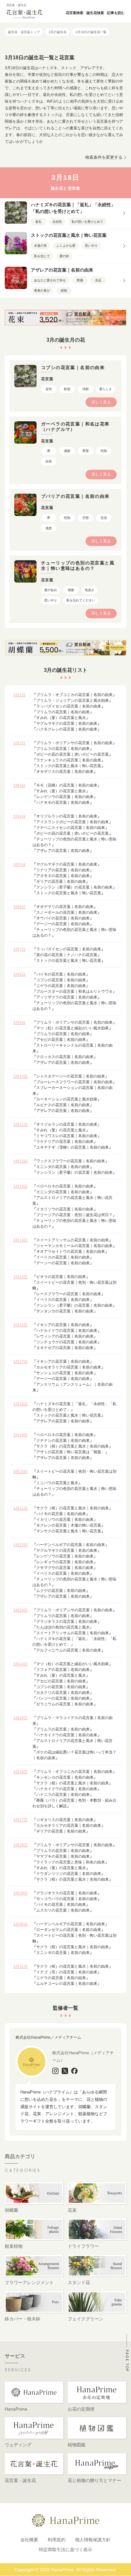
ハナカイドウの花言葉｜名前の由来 (67, 1331)
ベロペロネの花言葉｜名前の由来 (65, 1186)
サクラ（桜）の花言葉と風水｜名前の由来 (72, 1446)
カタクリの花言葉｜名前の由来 (63, 1693)
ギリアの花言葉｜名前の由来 (61, 882)
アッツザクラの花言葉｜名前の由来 (67, 997)
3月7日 (19, 949)
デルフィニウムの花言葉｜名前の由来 (69, 1650)
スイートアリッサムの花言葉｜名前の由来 (72, 1240)
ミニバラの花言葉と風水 (57, 1483)
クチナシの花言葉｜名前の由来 (63, 1440)
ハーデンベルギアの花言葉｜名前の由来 (71, 1545)
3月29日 (21, 1893)
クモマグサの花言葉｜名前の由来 (65, 1568)
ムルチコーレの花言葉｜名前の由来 (67, 1984)
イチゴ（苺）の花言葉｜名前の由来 (67, 1972)
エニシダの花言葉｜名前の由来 (63, 1167)
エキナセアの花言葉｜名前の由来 (65, 1348)
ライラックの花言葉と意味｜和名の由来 (71, 1862)
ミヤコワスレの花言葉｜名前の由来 (67, 1136)
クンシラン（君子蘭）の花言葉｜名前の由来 (74, 887)
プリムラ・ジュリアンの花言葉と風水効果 (72, 700)
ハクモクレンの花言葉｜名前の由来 (67, 729)
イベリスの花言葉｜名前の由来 (63, 1257)
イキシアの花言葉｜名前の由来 (63, 1325)
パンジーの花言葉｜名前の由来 (63, 1698)
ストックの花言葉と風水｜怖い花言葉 (69, 766)
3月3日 (19, 786)
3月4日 (19, 816)
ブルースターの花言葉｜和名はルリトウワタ (74, 991)
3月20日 (21, 1472)
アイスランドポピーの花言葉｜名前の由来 (72, 822)
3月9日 (19, 1023)
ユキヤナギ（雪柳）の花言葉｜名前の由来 (72, 1147)
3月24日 (21, 1664)
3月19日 (21, 1435)
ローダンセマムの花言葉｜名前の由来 (69, 1930)
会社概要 (29, 2540)
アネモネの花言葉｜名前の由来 (63, 876)
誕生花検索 (95, 13)
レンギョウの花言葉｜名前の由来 (65, 1562)
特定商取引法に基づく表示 (65, 2550)
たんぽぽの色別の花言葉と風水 (63, 1627)
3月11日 (21, 1125)
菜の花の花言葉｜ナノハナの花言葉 (67, 955)
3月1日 (19, 695)
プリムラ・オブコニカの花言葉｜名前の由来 (74, 695)
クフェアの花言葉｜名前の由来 (63, 1670)
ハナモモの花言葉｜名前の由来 (63, 802)
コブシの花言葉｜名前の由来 (61, 980)
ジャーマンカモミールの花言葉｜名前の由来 (74, 1246)
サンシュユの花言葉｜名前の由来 (65, 1373)
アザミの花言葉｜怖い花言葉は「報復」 (71, 1452)
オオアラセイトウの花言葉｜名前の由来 (71, 1252)
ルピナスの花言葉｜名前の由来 (63, 1105)
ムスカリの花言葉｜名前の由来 (63, 1910)
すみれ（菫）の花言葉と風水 (61, 718)
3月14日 (21, 1240)
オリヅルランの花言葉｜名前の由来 (67, 816)
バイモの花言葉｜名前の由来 (61, 974)
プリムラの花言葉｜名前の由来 (63, 712)
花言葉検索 (75, 13)
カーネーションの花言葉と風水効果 (67, 1099)
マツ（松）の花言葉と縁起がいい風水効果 (72, 1028)
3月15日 (21, 1277)
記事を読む (116, 13)
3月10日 (21, 1077)
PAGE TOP (127, 2361)
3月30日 (21, 1924)
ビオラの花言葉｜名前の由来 (61, 1277)
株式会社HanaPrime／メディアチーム (48, 2037)
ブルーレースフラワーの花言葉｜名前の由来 (74, 1082)
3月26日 (21, 1772)
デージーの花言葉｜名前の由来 (63, 924)
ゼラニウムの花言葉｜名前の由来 (65, 1704)
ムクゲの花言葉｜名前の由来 (61, 1591)
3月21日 (21, 1508)
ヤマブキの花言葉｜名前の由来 (63, 1856)
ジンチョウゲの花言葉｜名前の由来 (67, 1342)
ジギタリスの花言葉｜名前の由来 (65, 1820)
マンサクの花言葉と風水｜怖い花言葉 (69, 1531)
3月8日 (19, 975)
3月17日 (21, 1362)
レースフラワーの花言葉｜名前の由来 (69, 1294)
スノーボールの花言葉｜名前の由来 (67, 912)
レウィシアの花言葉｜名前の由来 (65, 1336)
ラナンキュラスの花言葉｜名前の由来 (69, 760)
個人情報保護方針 (93, 2540)
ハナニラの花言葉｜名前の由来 (63, 1795)
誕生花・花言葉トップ (24, 32)
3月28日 (21, 1845)
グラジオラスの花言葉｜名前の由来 (67, 1622)
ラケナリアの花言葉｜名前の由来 (65, 1142)
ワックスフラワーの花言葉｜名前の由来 (71, 1161)
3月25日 (21, 1718)
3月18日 (21, 1404)
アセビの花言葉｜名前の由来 (61, 1040)
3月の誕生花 (58, 32)
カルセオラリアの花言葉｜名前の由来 (69, 1367)
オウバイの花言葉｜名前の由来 (63, 918)
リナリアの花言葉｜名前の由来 (63, 870)
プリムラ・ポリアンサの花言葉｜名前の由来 (74, 743)
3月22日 (21, 1545)
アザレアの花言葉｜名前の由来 (63, 851)
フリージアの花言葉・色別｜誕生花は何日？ (74, 1215)
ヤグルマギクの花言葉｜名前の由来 (67, 723)
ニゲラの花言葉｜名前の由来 (61, 986)
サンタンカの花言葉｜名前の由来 (65, 1311)
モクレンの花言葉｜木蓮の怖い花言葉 (69, 1525)
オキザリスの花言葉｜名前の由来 (65, 772)
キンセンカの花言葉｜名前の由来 (65, 1777)
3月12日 (21, 1161)
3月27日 (21, 1820)
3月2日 (19, 743)
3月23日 (21, 1610)
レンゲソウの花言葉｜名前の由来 (65, 797)
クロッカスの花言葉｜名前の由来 (65, 1057)
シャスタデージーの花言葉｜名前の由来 (71, 1076)
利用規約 (57, 2540)
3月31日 (21, 1967)
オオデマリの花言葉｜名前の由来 (65, 907)
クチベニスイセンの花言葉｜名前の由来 (71, 828)
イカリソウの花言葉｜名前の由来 (65, 1209)
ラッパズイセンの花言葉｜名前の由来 (69, 706)
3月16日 (21, 1325)
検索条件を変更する (104, 157)
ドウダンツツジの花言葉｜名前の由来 (69, 1874)
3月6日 (19, 907)
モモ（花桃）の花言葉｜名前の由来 (67, 785)
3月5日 (19, 865)
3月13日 (21, 1186)
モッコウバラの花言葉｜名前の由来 (67, 1899)
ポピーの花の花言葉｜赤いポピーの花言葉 (72, 754)
